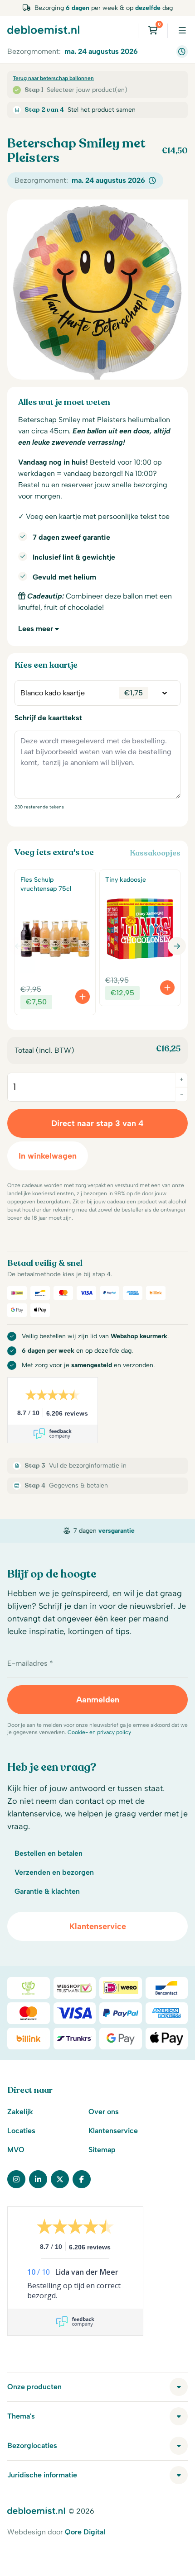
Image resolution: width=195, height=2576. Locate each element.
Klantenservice (98, 1926)
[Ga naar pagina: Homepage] (43, 29)
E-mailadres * (30, 1663)
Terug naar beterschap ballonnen (53, 78)
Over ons (104, 2112)
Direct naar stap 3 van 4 (97, 1123)
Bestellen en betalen (49, 1853)
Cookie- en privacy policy (99, 1732)
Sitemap (102, 2150)
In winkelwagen (48, 1156)
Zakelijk (20, 2112)
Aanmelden (98, 1700)
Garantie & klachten (47, 1891)
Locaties (21, 2131)
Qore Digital (85, 2532)
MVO (16, 2150)
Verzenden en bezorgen (54, 1872)
